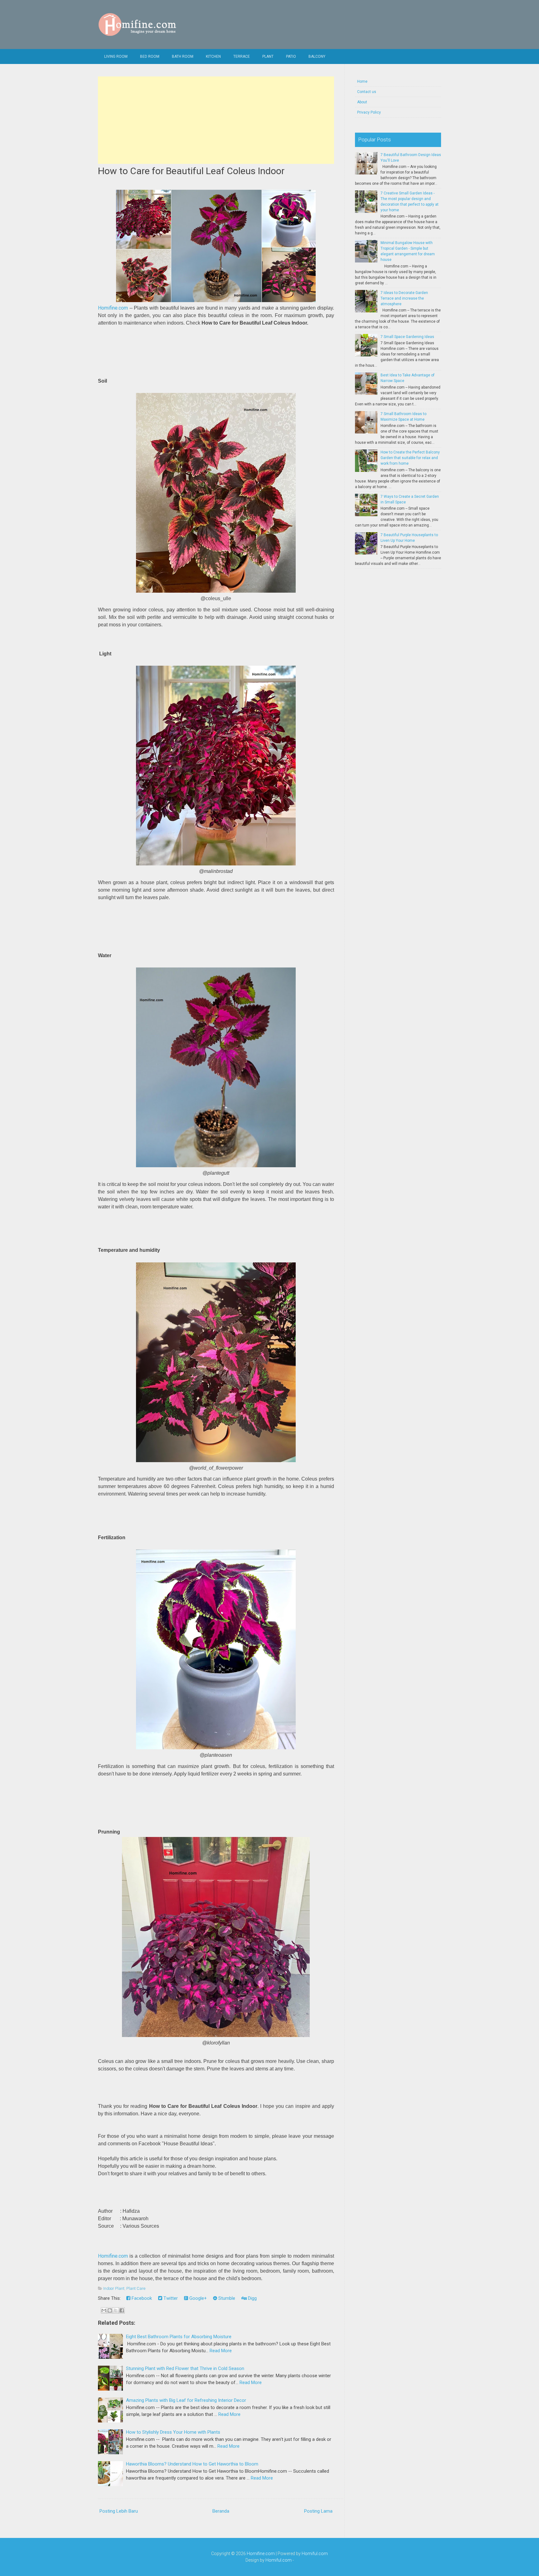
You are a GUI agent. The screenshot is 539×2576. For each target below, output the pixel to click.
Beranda (221, 2511)
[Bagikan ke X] (116, 2310)
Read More (221, 2351)
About (362, 102)
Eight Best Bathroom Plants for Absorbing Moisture (179, 2337)
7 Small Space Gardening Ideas (407, 337)
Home (362, 81)
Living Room (116, 56)
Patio (291, 56)
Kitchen (213, 56)
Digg (252, 2298)
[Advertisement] (216, 120)
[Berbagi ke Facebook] (122, 2310)
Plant (268, 56)
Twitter (170, 2298)
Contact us (367, 92)
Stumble (226, 2298)
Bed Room (150, 56)
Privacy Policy (369, 112)
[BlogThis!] (110, 2310)
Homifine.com (113, 308)
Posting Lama (318, 2511)
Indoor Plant (114, 2288)
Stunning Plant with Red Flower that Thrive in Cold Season (185, 2368)
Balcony (317, 56)
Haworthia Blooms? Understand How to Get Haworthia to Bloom (192, 2464)
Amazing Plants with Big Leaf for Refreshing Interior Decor (186, 2400)
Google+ (197, 2298)
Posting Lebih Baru (119, 2511)
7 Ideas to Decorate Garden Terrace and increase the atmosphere (404, 298)
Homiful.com (315, 2554)
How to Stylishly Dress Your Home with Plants (173, 2432)
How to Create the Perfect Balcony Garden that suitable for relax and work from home (410, 458)
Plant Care (136, 2288)
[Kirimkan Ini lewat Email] (104, 2310)
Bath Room (183, 56)
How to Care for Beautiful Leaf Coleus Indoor (191, 171)
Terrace (242, 56)
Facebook (141, 2298)
